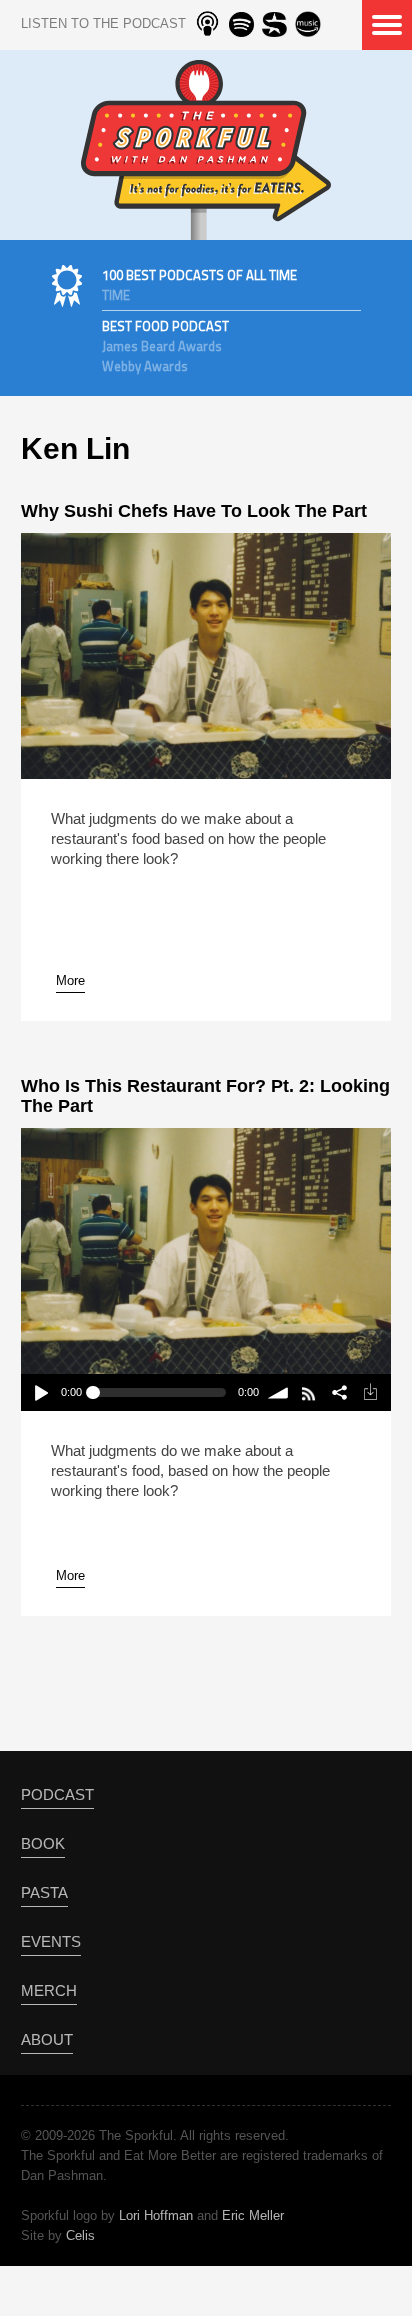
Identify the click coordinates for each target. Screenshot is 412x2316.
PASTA (44, 1892)
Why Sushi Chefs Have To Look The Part (194, 511)
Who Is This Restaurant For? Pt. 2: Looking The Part (205, 1096)
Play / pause (40, 1392)
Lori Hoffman (156, 2215)
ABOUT (47, 2039)
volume (279, 1392)
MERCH (49, 1990)
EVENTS (51, 1941)
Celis (80, 2235)
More (70, 980)
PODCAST (57, 1794)
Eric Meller (253, 2215)
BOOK (43, 1843)
